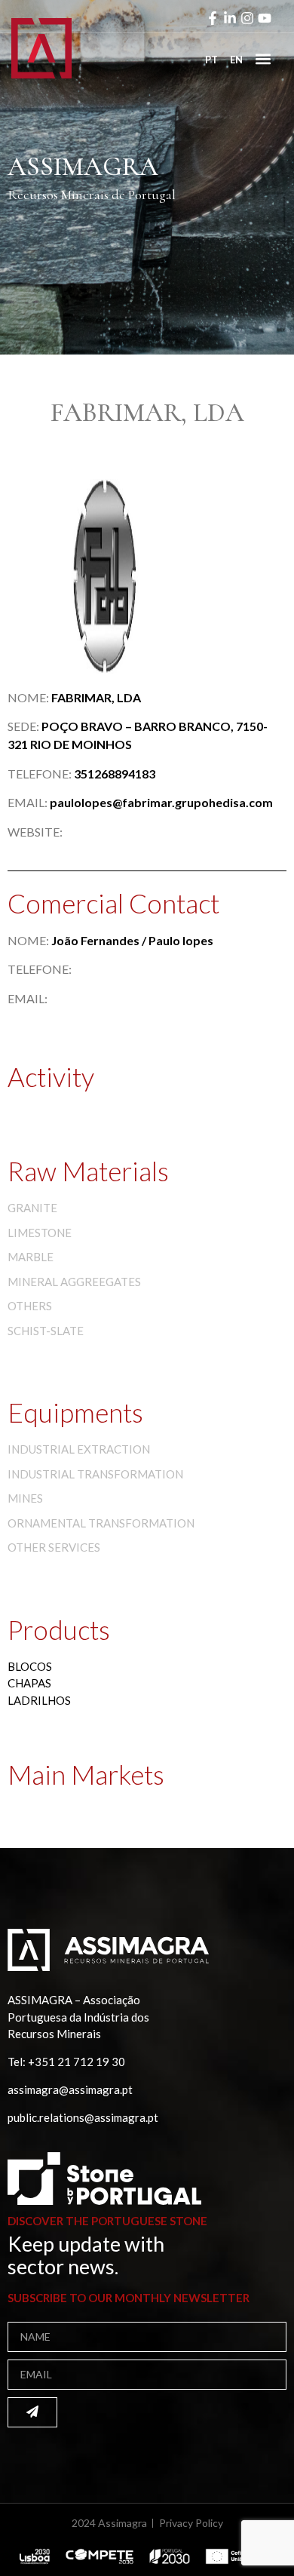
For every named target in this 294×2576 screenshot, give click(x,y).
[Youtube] (265, 18)
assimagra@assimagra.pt (70, 2089)
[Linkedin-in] (230, 18)
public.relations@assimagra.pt (83, 2117)
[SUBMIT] (32, 2412)
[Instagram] (247, 18)
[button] (263, 58)
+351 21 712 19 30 (77, 2062)
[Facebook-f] (213, 18)
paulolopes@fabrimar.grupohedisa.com (161, 802)
